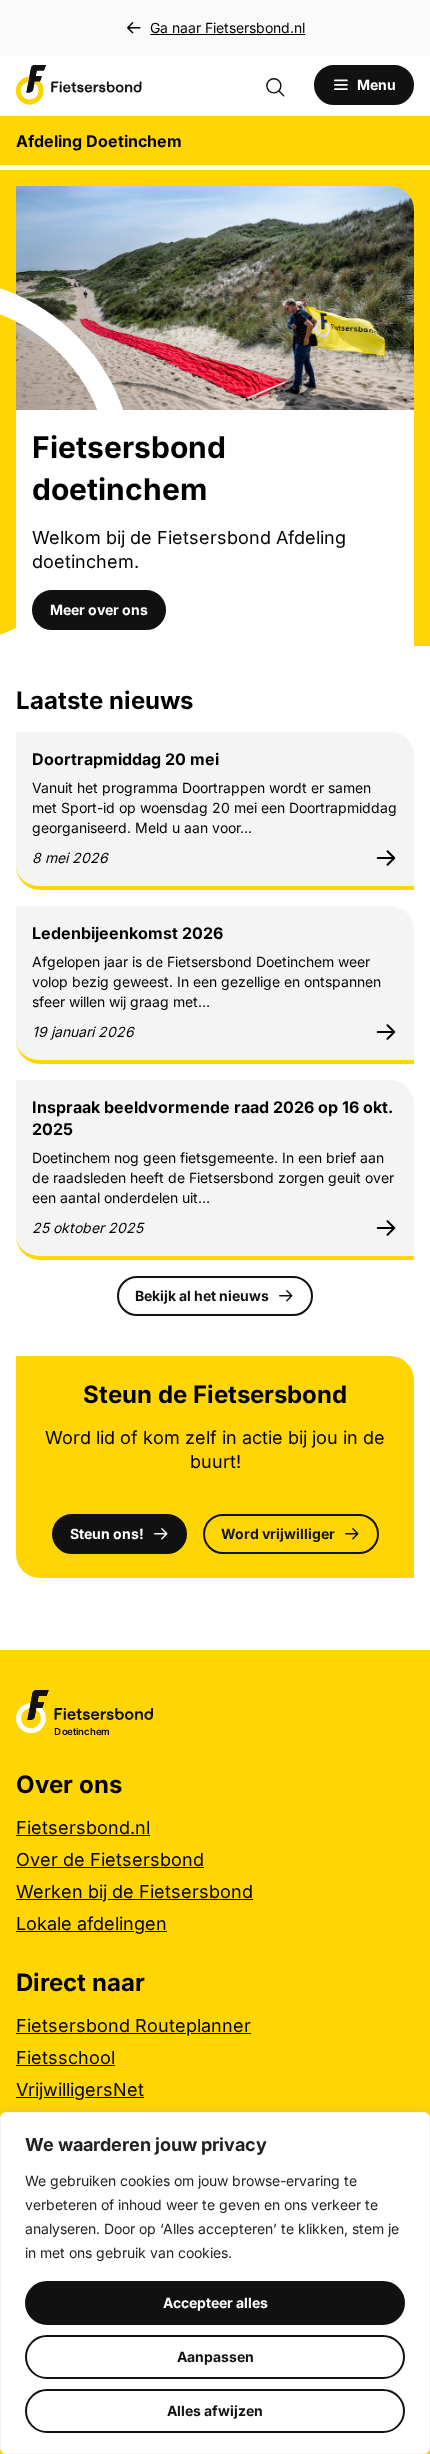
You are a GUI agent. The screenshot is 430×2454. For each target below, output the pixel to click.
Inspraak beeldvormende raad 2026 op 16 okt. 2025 (212, 1118)
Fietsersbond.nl (83, 1827)
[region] (215, 2283)
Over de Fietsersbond (110, 1859)
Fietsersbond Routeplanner (133, 2025)
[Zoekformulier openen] (285, 85)
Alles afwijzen (215, 2410)
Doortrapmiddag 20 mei (125, 759)
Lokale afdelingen (91, 1923)
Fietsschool (65, 2057)
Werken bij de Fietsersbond (134, 1891)
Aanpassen (215, 2356)
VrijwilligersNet (80, 2089)
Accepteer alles (215, 2302)
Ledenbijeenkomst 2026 (127, 933)
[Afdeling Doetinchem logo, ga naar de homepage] (79, 85)
